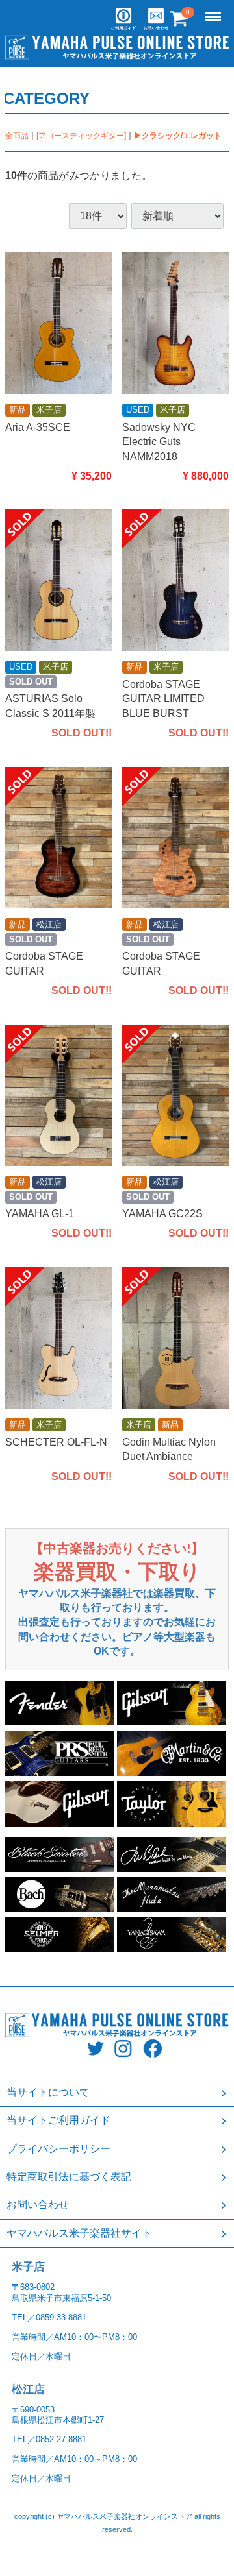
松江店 (28, 2389)
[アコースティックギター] (81, 136)
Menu (214, 9)
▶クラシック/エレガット (178, 136)
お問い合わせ (38, 2205)
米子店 (28, 2267)
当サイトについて (48, 2092)
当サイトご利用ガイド (58, 2120)
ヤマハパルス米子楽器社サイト (79, 2233)
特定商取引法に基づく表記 (69, 2177)
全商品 (17, 136)
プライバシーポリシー (58, 2149)
